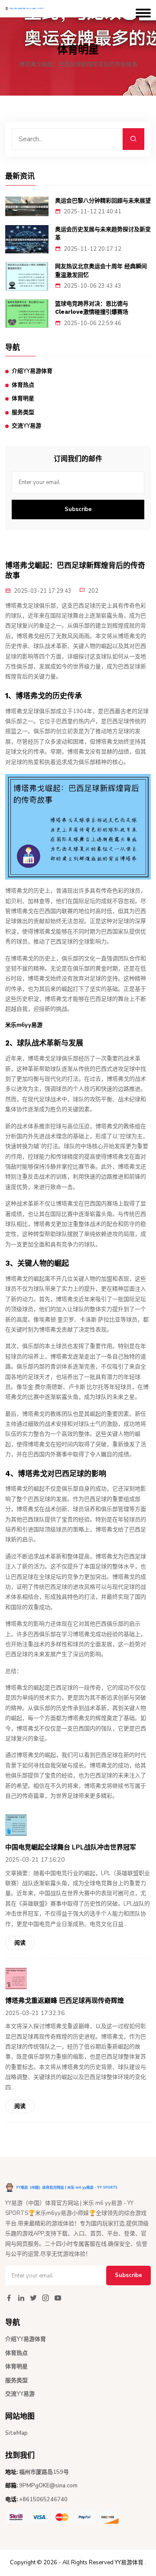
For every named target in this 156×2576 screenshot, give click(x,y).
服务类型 (23, 412)
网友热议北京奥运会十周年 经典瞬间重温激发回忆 (101, 271)
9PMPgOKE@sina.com (48, 2486)
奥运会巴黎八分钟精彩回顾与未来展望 (103, 201)
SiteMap (16, 2433)
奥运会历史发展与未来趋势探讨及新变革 (103, 234)
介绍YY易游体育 (32, 371)
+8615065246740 (43, 2500)
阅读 (20, 1943)
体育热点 (23, 385)
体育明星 (23, 398)
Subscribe (78, 509)
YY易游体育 (129, 2563)
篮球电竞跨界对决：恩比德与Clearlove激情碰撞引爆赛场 (92, 308)
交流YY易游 (26, 426)
